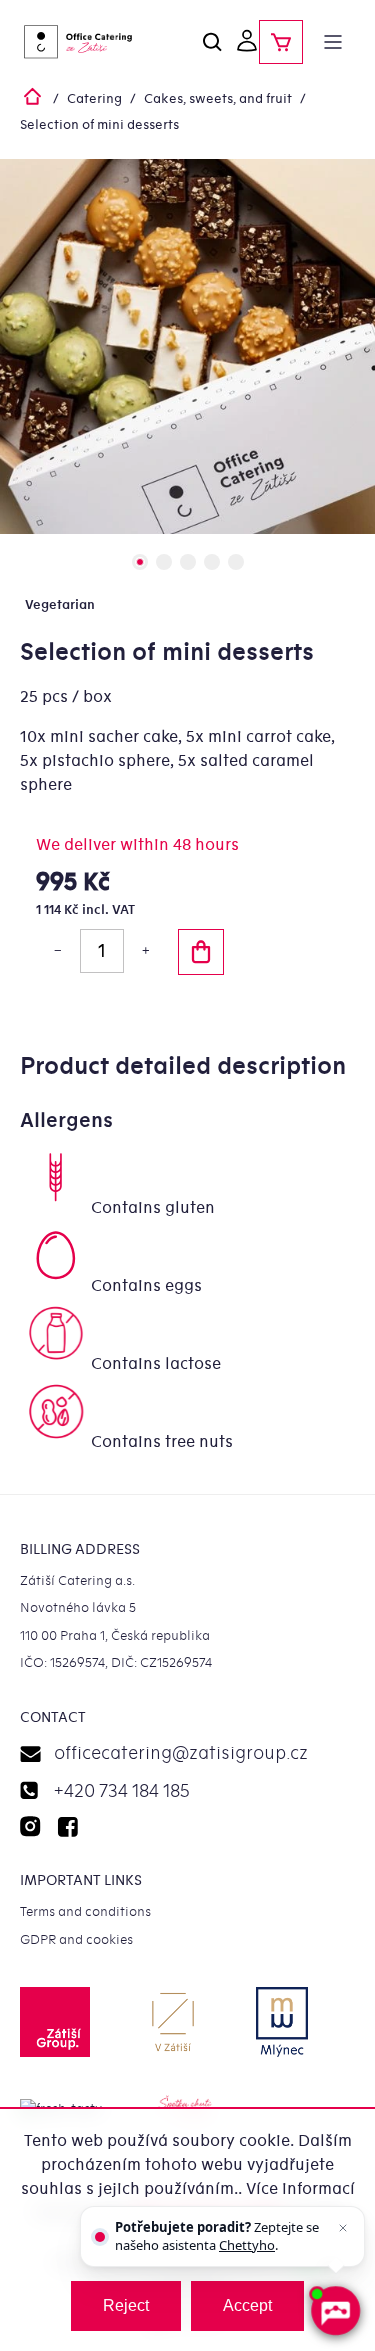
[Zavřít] (343, 2228)
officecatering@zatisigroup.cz (181, 1753)
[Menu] (333, 42)
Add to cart (201, 952)
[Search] (213, 42)
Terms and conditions (85, 1911)
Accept (247, 2305)
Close (106, 1027)
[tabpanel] (187, 346)
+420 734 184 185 (122, 1791)
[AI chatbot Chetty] (335, 2311)
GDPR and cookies (76, 1939)
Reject (126, 2305)
